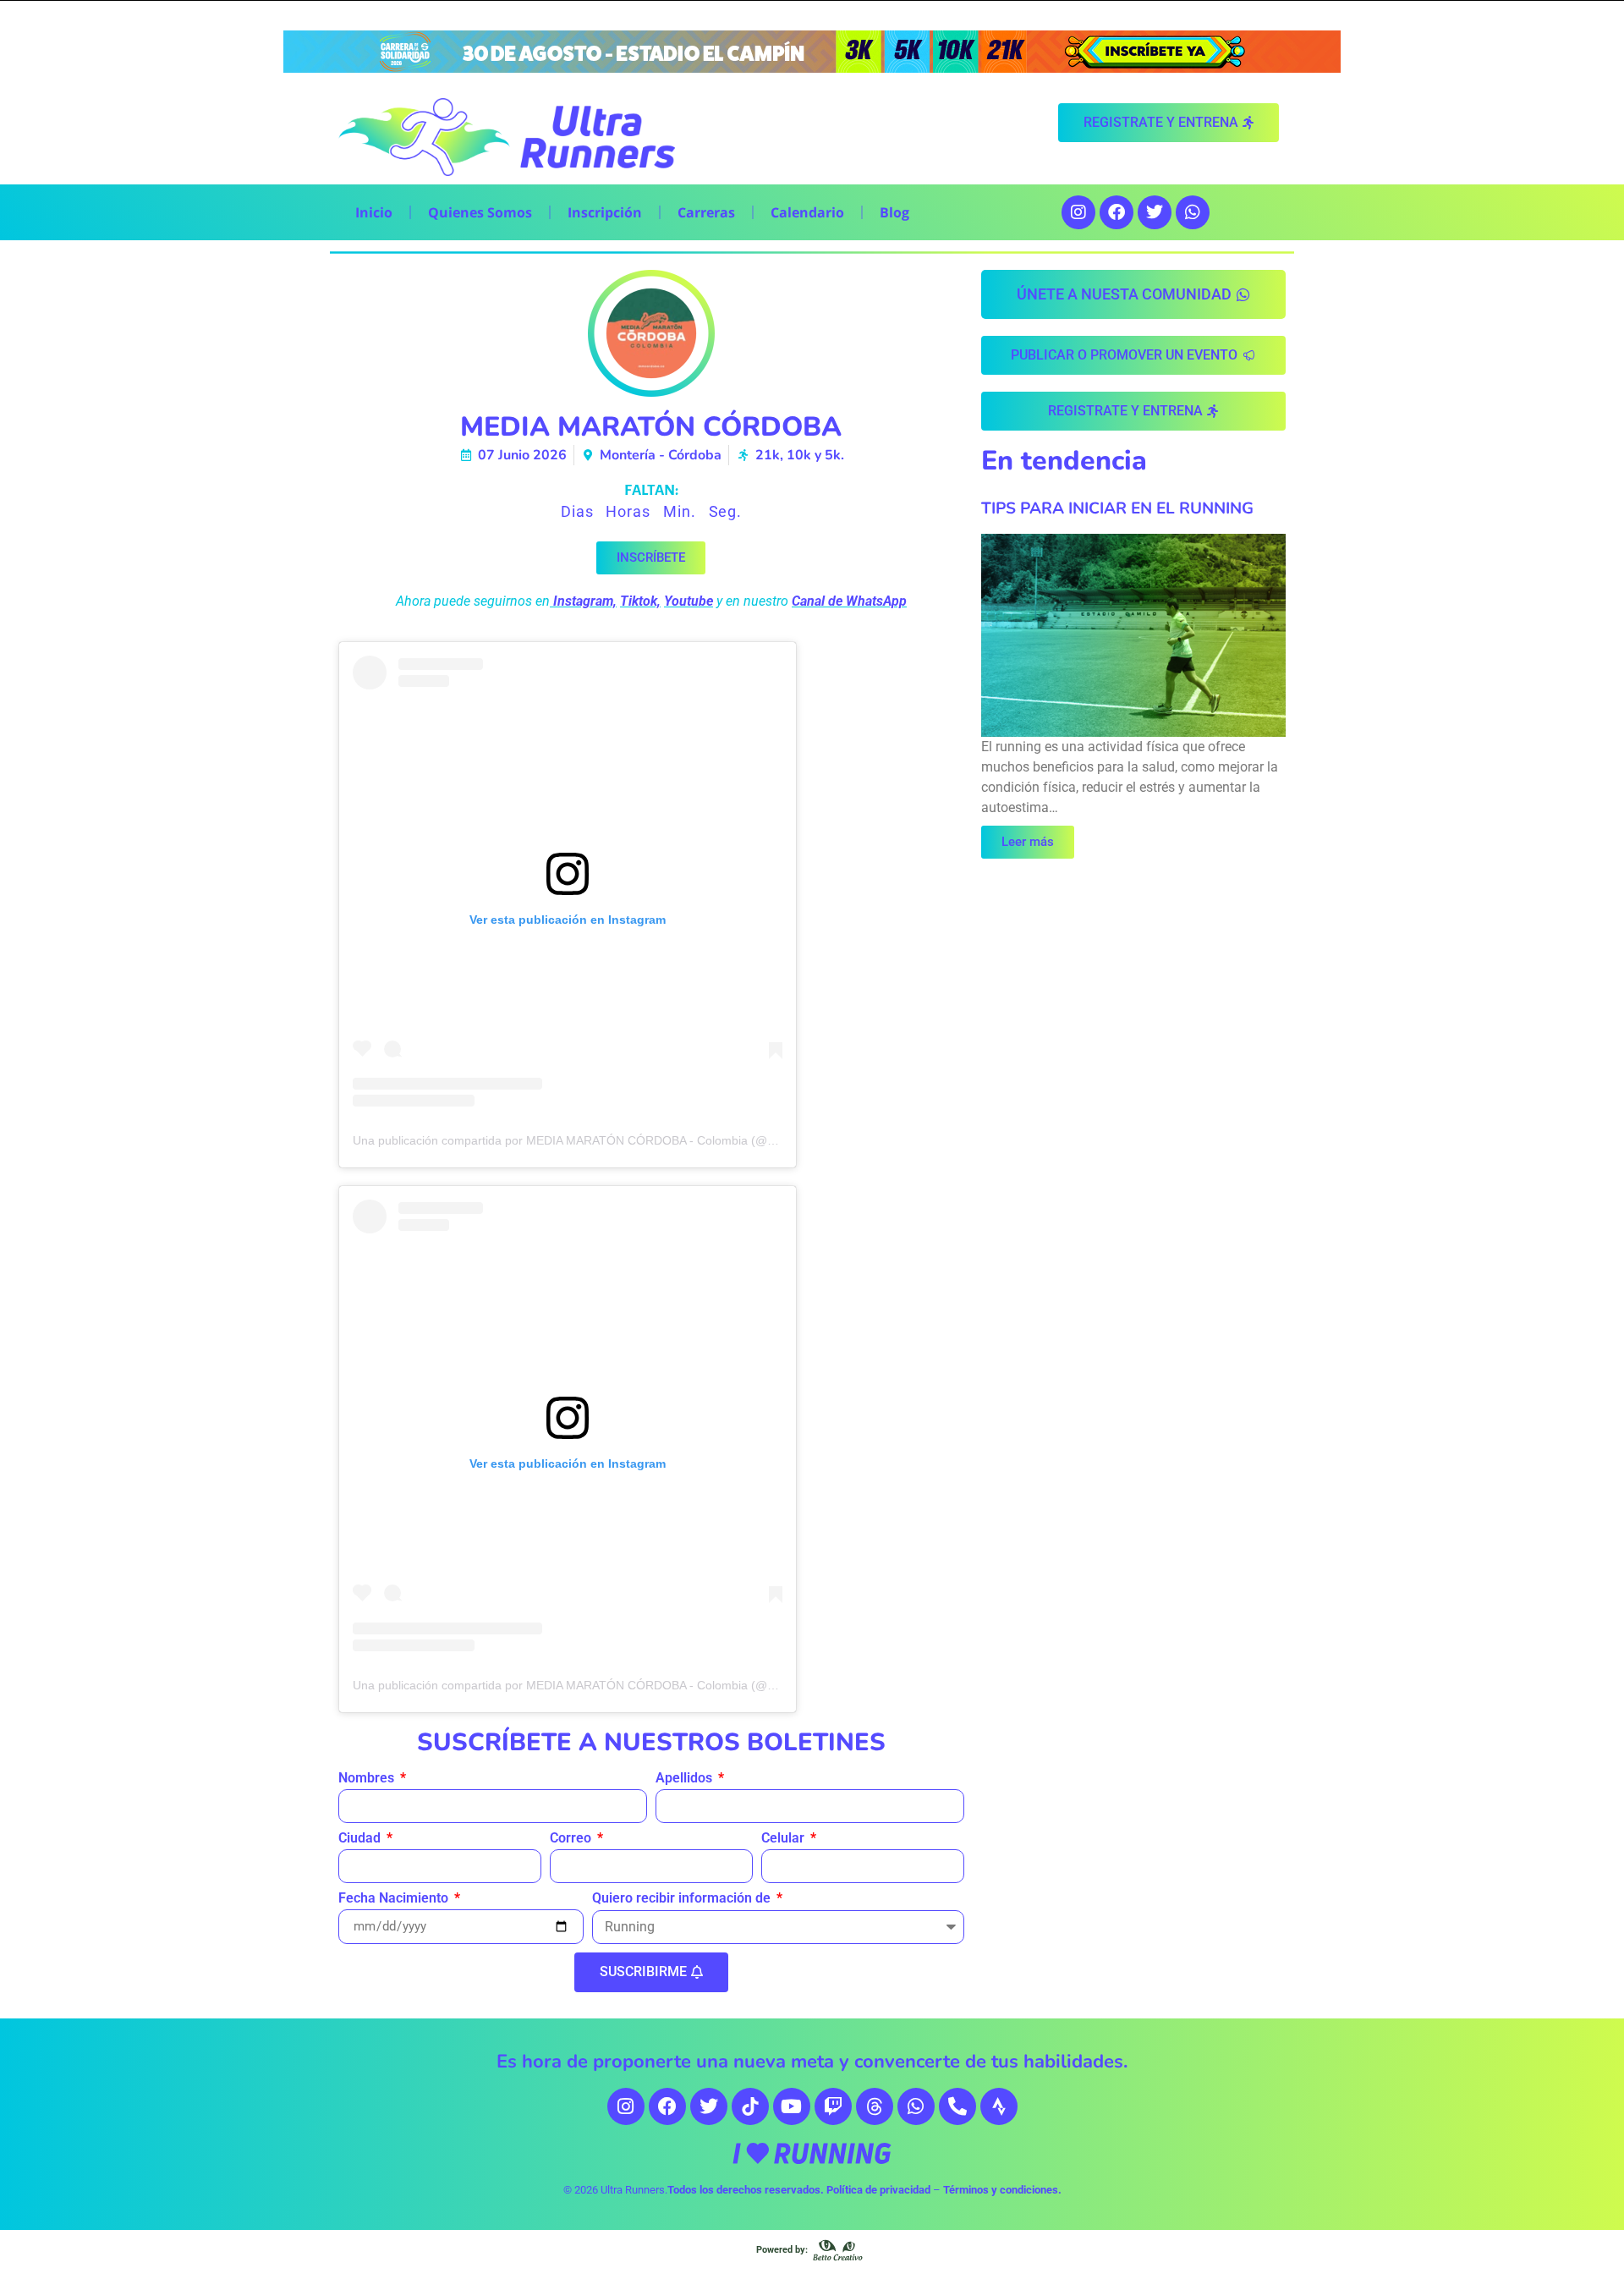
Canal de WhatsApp (849, 601)
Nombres (368, 1779)
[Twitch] (833, 2106)
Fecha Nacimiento (395, 1899)
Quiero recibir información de (683, 1899)
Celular (785, 1839)
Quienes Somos (480, 212)
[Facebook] (1116, 212)
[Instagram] (1078, 212)
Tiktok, (640, 601)
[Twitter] (1155, 212)
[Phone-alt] (957, 2106)
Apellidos (686, 1779)
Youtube (689, 601)
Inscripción (605, 212)
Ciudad (361, 1839)
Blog (894, 212)
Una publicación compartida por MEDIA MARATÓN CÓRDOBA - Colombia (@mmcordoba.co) (602, 1140)
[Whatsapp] (1193, 212)
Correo (572, 1839)
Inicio (374, 212)
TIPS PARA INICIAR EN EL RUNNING (1117, 508)
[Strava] (999, 2106)
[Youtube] (792, 2106)
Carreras (706, 212)
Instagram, (585, 601)
